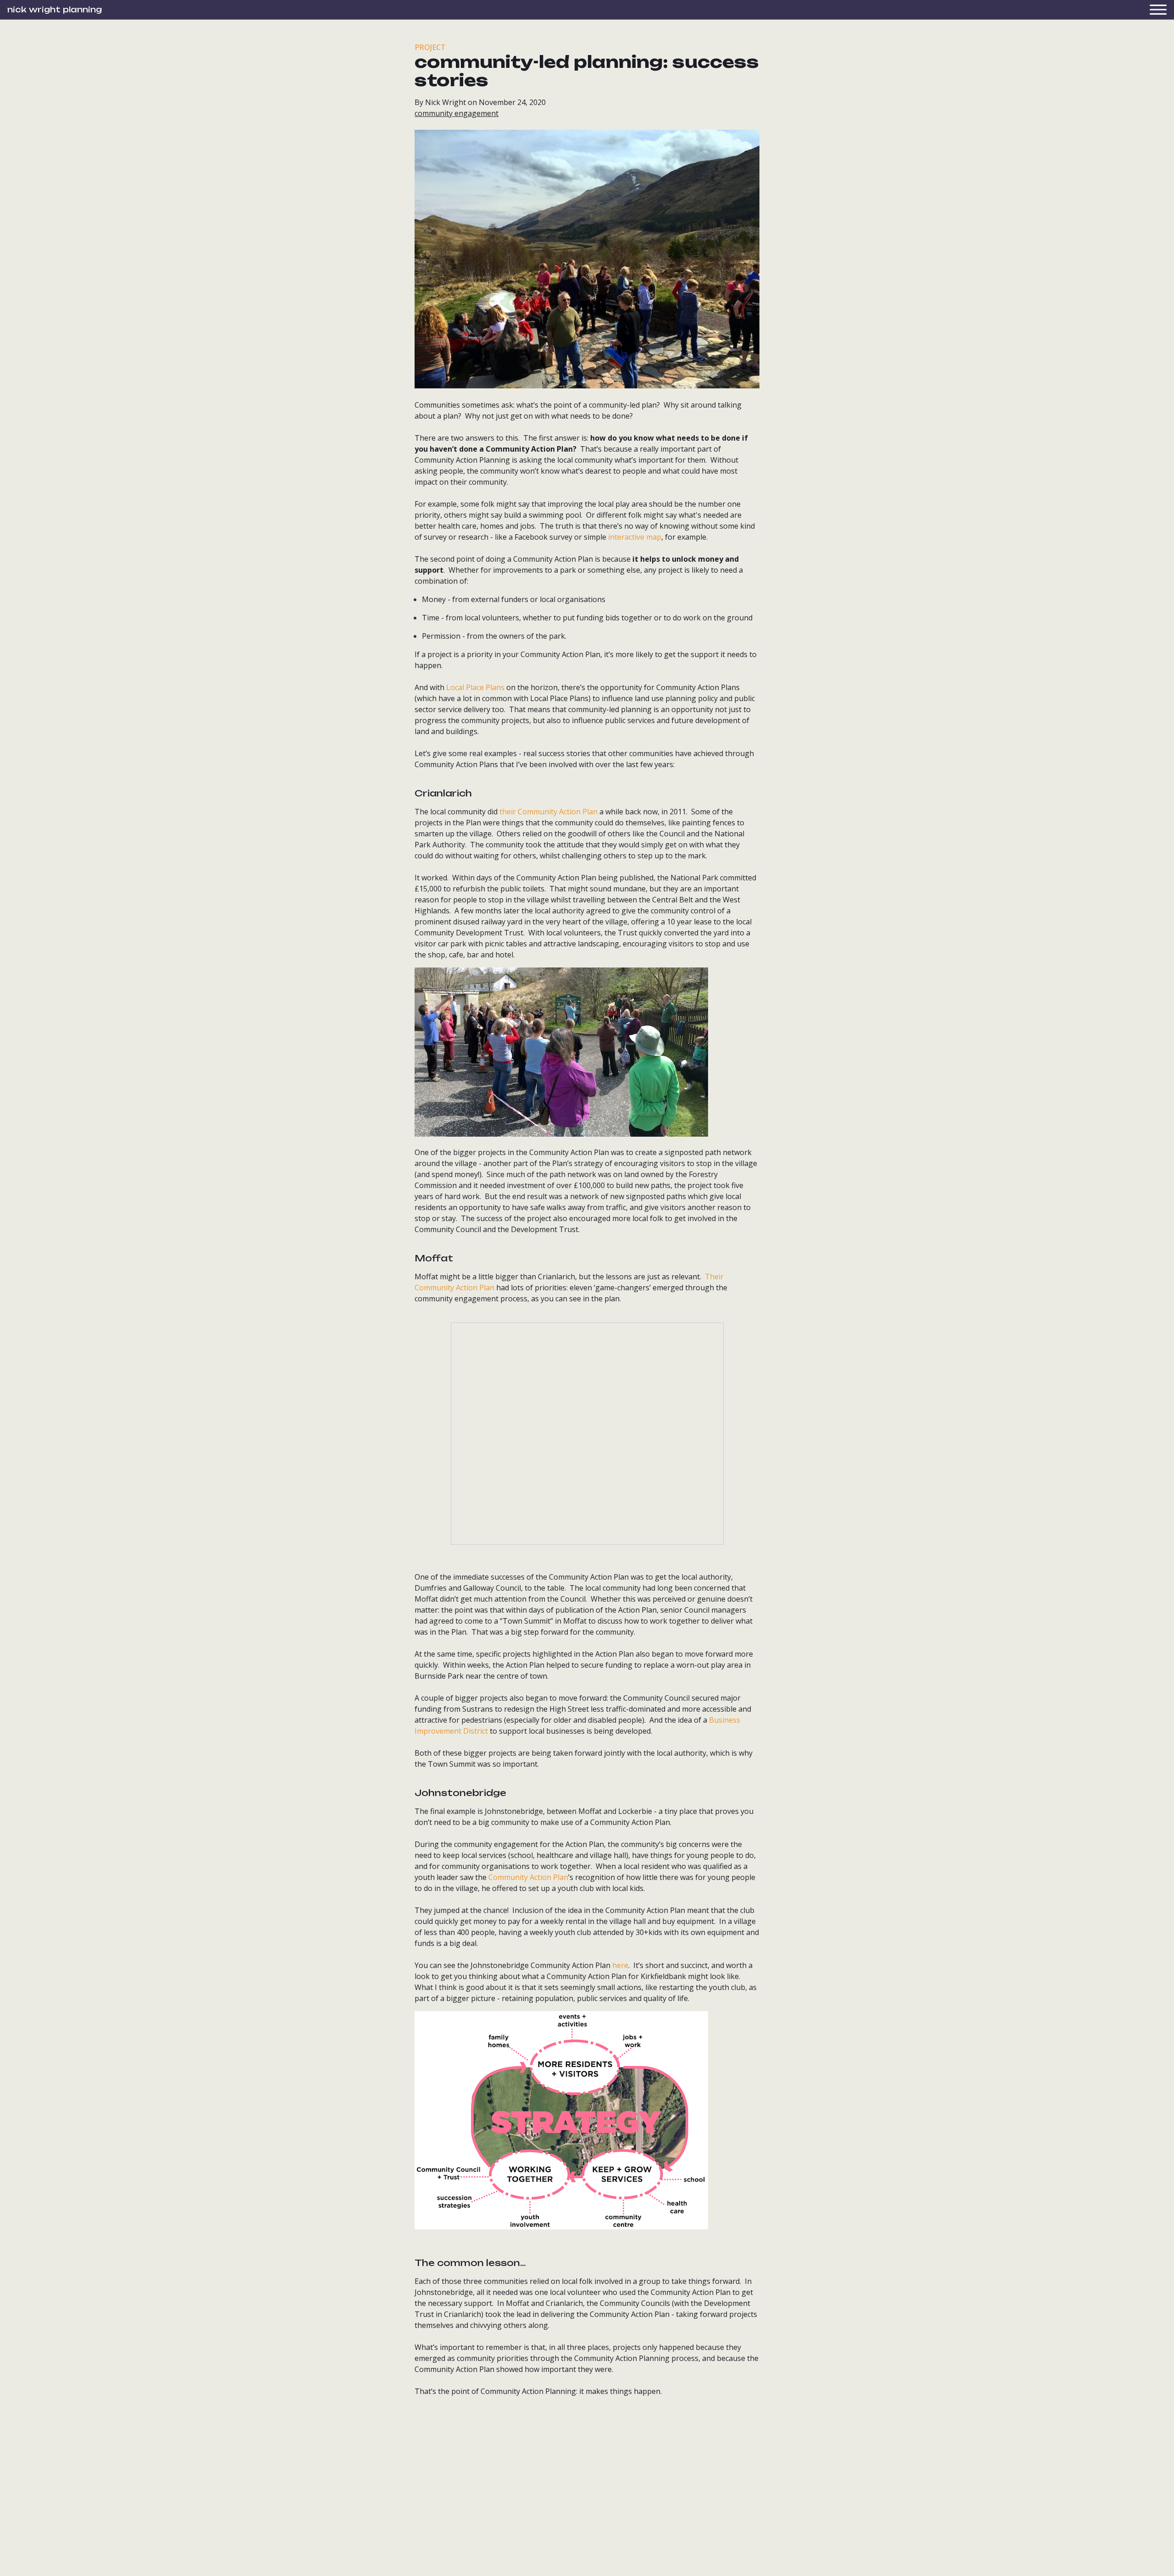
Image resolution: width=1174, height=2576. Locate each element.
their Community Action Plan (548, 812)
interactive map (635, 537)
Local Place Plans (475, 687)
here (620, 1965)
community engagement (457, 113)
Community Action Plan (528, 1877)
